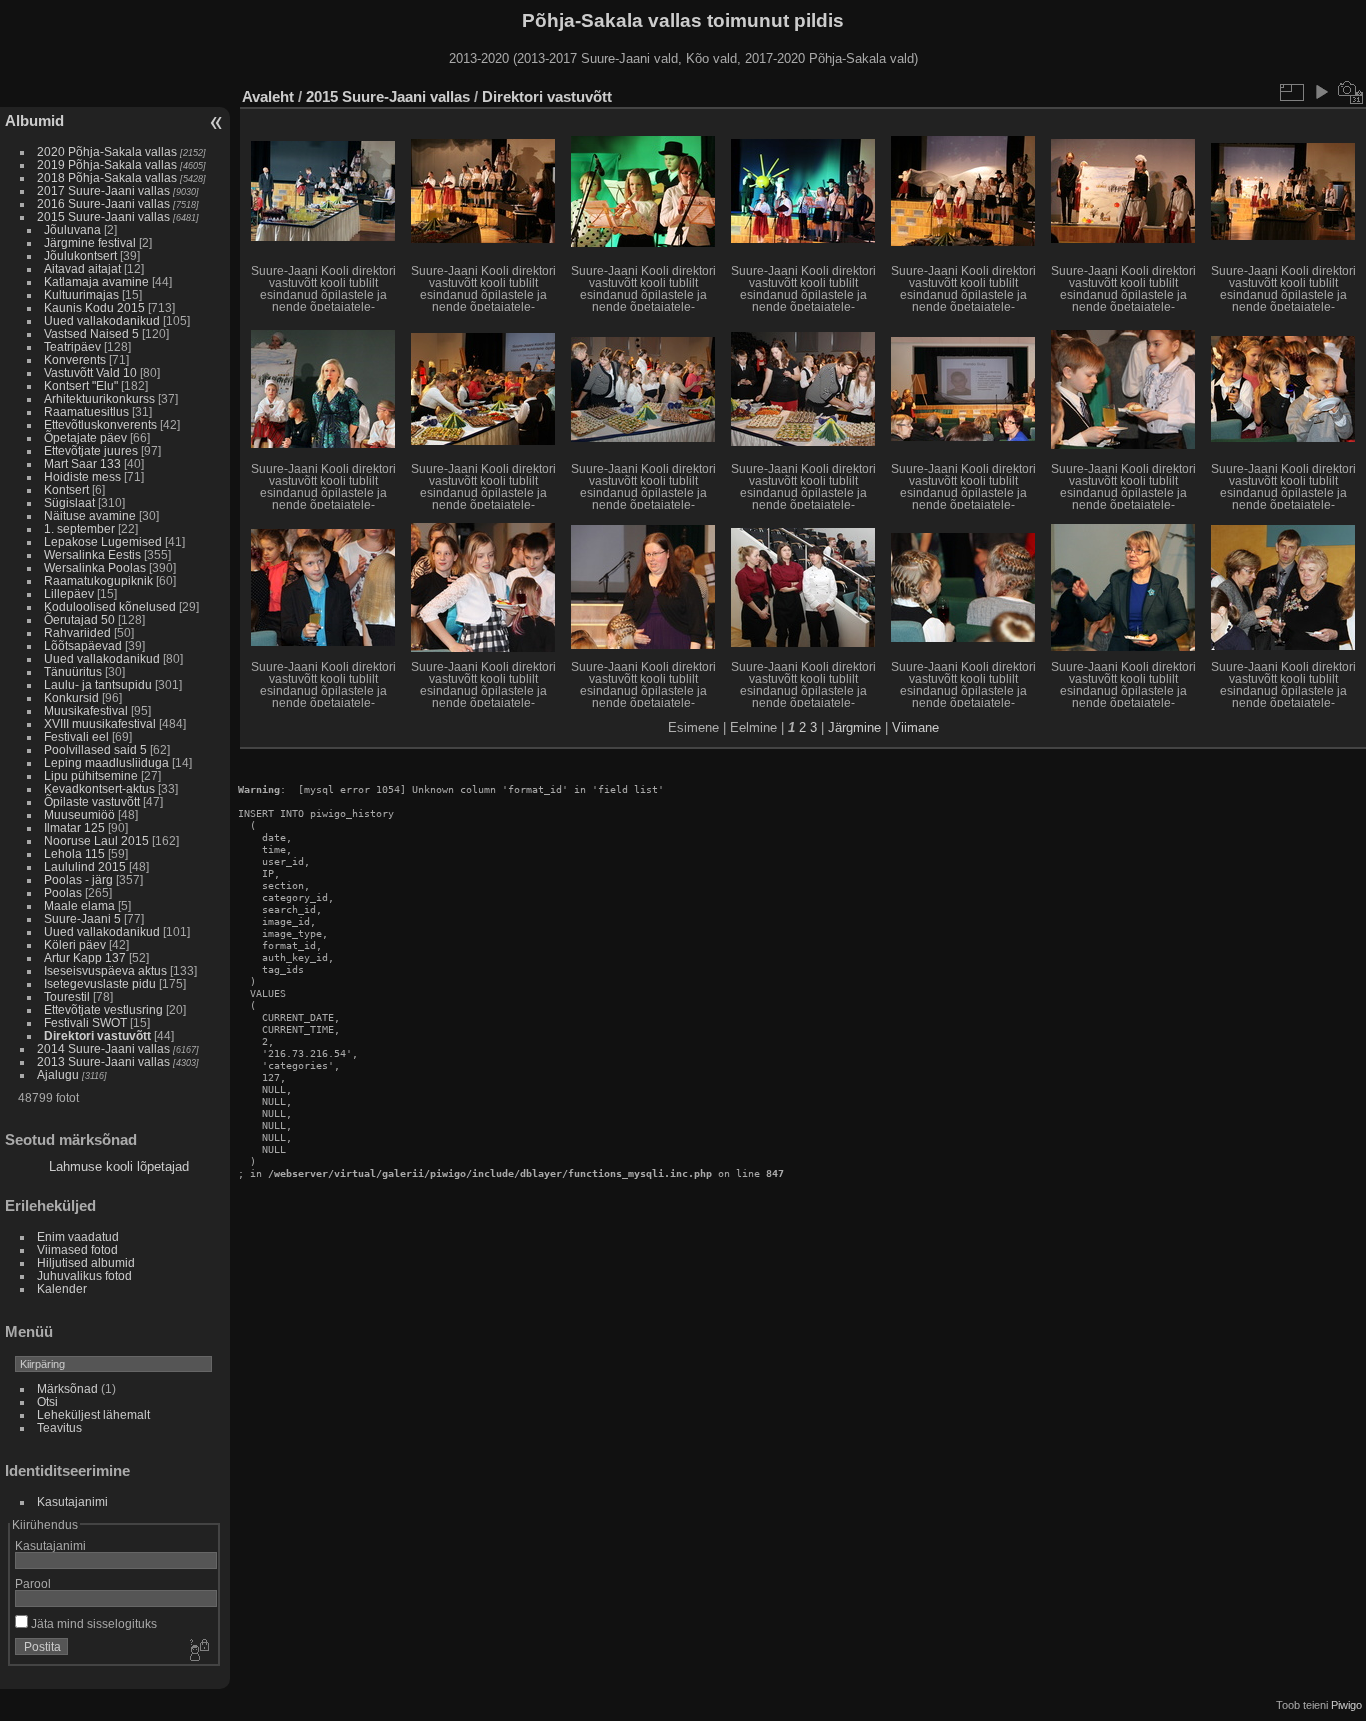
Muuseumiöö (79, 814)
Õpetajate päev (85, 437)
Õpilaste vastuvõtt (92, 801)
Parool (33, 1583)
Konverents (75, 359)
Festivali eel (76, 736)
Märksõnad (67, 1388)
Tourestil (67, 996)
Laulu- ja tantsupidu (98, 684)
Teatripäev (72, 346)
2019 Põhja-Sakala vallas (107, 164)
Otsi (47, 1401)
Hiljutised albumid (86, 1262)
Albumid (34, 120)
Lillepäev (69, 593)
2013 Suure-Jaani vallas (103, 1061)
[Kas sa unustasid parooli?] (198, 1651)
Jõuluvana (72, 229)
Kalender (62, 1288)
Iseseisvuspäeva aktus (105, 970)
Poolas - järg (78, 879)
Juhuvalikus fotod (84, 1275)
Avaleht (268, 96)
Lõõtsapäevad (83, 645)
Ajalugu (58, 1074)
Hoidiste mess (82, 476)
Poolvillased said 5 (95, 749)
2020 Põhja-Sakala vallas (107, 151)
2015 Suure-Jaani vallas (103, 216)
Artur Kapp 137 (85, 957)
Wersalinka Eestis (92, 554)
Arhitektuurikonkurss (99, 398)
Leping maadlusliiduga (106, 762)
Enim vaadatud (78, 1236)
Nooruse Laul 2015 (96, 840)
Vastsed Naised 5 (91, 333)
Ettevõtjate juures (91, 450)
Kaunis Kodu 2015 (94, 307)
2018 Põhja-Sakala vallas (107, 177)
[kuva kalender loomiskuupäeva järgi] (1351, 92)
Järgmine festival (90, 242)
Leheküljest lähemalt (93, 1414)
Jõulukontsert (80, 255)
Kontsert (66, 489)
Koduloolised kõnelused (110, 606)
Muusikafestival (86, 710)
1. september (79, 528)
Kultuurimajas (81, 294)
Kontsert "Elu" (81, 385)
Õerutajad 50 (79, 619)
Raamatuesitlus (86, 411)
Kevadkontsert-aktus (99, 788)
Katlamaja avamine (96, 281)
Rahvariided (77, 632)
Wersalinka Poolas (95, 567)
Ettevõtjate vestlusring (103, 1009)
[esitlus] (1321, 92)
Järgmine (854, 727)
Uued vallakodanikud (102, 320)
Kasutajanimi (72, 1501)
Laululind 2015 (85, 866)
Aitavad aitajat (82, 268)
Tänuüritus (73, 671)
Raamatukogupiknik (98, 580)
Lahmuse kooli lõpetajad (119, 1166)
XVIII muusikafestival (100, 723)
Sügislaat (69, 502)
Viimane (915, 727)
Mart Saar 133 (82, 463)
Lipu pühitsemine (91, 775)
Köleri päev (75, 944)
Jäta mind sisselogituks (92, 1623)
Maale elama (79, 905)
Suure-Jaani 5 (82, 918)
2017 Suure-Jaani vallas (103, 190)
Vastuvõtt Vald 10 (90, 372)
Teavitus (59, 1427)
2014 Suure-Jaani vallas (103, 1048)
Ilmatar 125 (74, 827)
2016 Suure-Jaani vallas (103, 203)
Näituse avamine (90, 515)
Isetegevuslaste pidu (100, 983)
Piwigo (1346, 1705)
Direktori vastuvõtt (97, 1035)
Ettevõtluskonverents (100, 424)
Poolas (63, 892)
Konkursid (71, 697)
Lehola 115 (74, 853)
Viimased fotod (77, 1249)
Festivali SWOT (85, 1022)
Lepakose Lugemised (103, 541)
